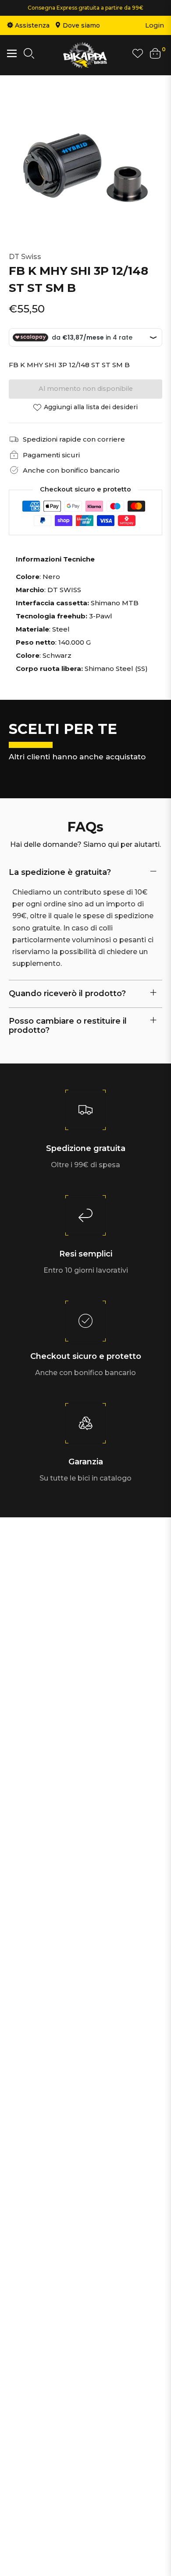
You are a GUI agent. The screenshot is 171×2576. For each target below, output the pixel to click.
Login (155, 25)
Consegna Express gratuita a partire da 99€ (85, 8)
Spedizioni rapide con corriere (74, 439)
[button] (29, 55)
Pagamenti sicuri (51, 455)
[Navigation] (12, 53)
